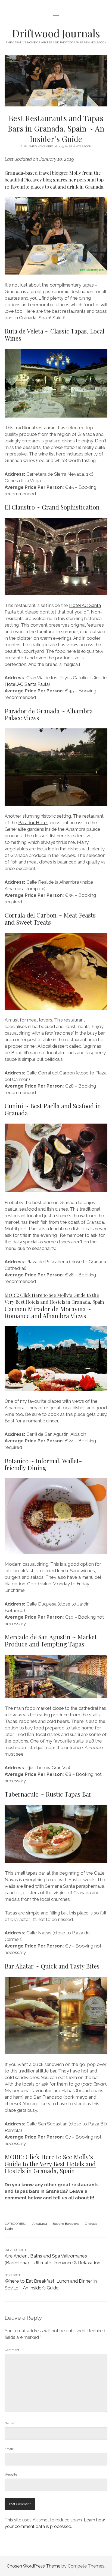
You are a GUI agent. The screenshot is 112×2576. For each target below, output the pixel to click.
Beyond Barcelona (66, 2224)
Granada (91, 2224)
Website (11, 2474)
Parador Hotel (33, 823)
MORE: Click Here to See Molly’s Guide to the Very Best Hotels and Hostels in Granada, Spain (50, 2164)
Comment (12, 2350)
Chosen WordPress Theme (34, 2566)
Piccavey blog (38, 180)
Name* (10, 2423)
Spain (9, 2229)
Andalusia (40, 2224)
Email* (9, 2449)
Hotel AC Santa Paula (27, 684)
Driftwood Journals (56, 33)
